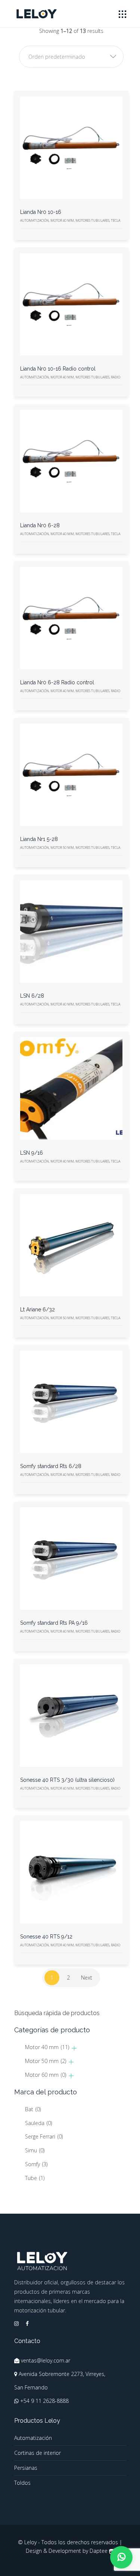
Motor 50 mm (46, 2061)
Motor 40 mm (47, 2047)
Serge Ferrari (44, 2136)
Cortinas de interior (38, 2453)
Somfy (36, 2164)
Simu (35, 2150)
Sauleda (38, 2123)
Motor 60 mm (46, 2075)
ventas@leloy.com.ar (46, 2360)
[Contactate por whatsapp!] (121, 2557)
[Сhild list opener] (74, 2048)
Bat (33, 2109)
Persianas (26, 2468)
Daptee (99, 2551)
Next (87, 1978)
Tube (35, 2178)
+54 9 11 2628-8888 (44, 2401)
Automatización (33, 2438)
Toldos (22, 2483)
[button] (71, 57)
